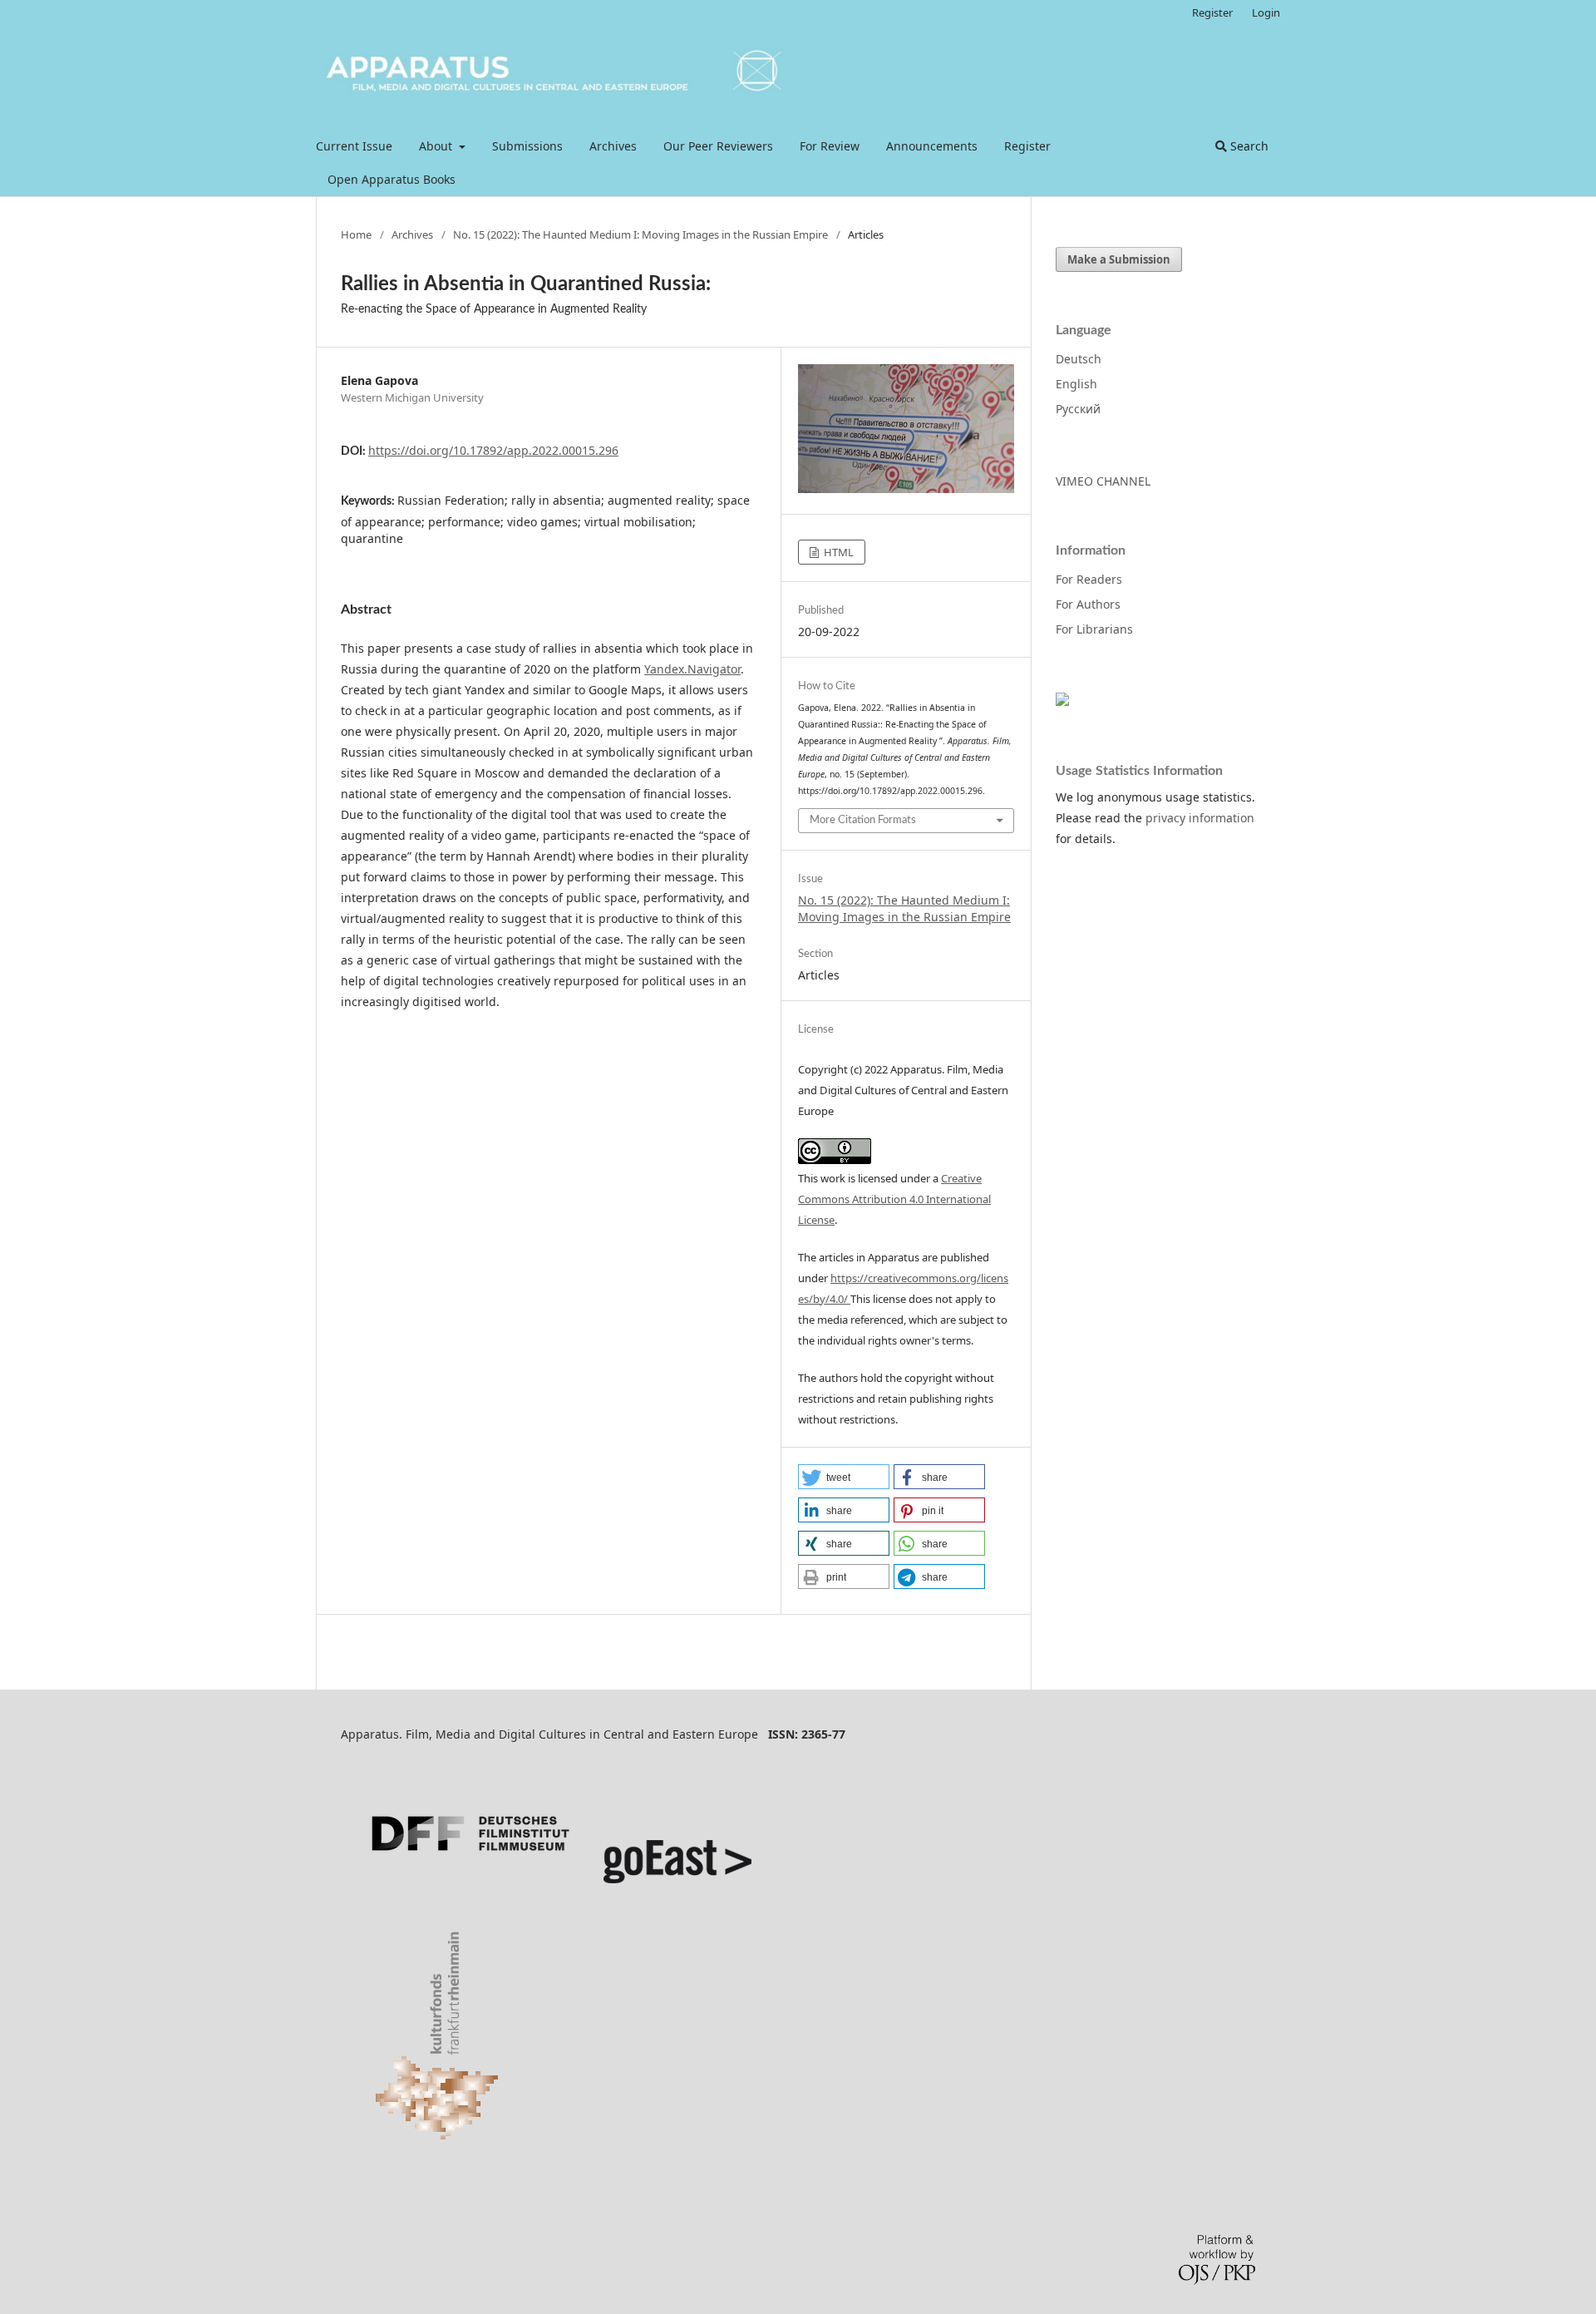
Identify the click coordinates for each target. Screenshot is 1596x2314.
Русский (1078, 409)
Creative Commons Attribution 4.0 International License (894, 1199)
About (437, 146)
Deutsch (1079, 359)
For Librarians (1094, 629)
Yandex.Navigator (692, 669)
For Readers (1089, 579)
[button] (844, 1477)
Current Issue (354, 146)
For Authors (1088, 604)
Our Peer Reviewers (718, 146)
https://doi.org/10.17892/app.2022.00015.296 (493, 450)
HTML (837, 552)
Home (356, 234)
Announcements (932, 146)
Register (1027, 146)
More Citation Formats (863, 820)
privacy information (1200, 818)
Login (1266, 12)
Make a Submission (1119, 259)
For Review (830, 146)
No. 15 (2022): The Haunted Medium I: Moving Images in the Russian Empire (640, 234)
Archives (613, 146)
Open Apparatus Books (392, 179)
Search (1248, 146)
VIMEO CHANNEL (1103, 481)
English (1076, 384)
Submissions (527, 146)
